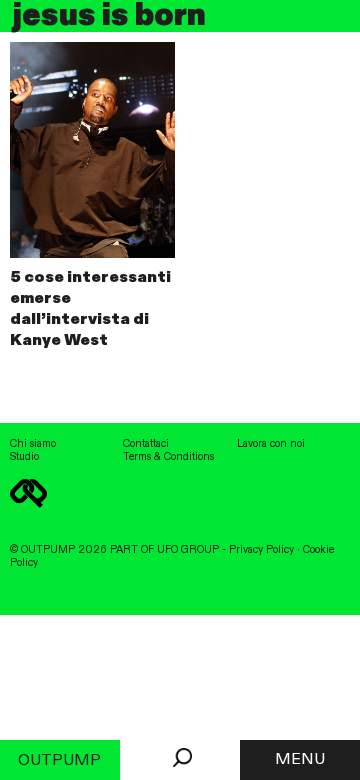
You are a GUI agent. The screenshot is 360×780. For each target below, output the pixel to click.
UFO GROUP (188, 550)
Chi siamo (33, 444)
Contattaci (146, 444)
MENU (300, 760)
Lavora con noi (271, 444)
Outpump (59, 761)
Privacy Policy (261, 550)
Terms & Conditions (168, 457)
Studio (24, 457)
